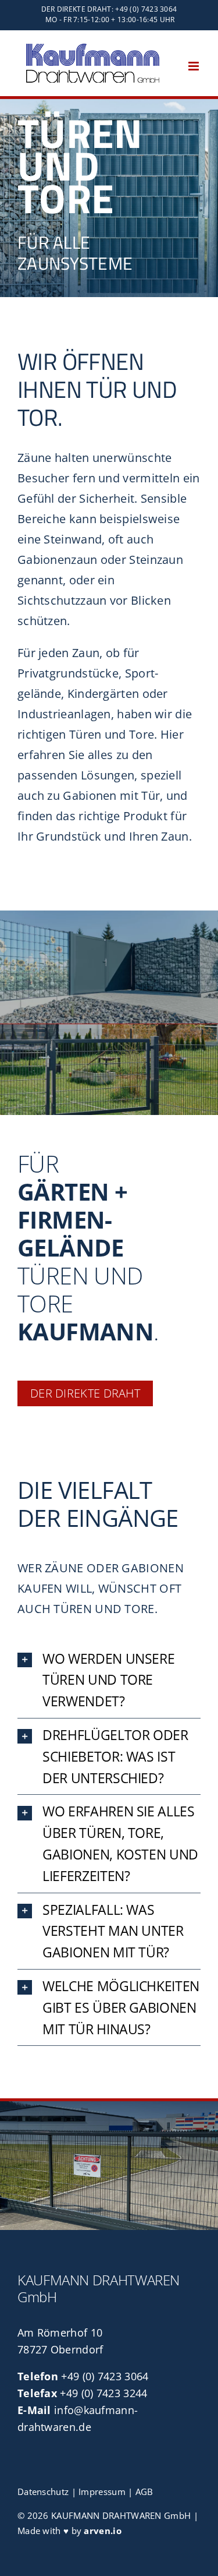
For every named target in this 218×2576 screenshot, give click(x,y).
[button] (109, 1680)
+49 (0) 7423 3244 (103, 2393)
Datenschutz (43, 2492)
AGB (144, 2492)
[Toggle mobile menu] (194, 66)
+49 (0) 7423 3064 (105, 2376)
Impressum (102, 2492)
